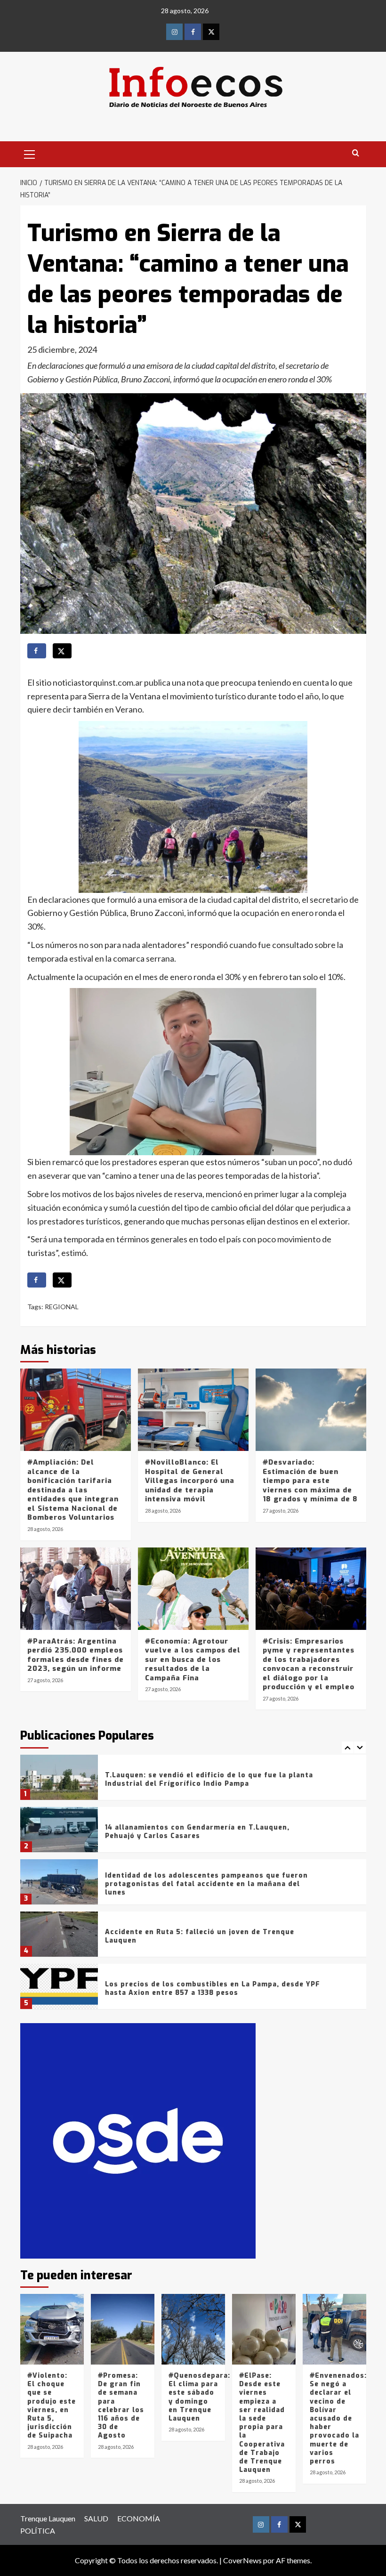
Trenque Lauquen (48, 2518)
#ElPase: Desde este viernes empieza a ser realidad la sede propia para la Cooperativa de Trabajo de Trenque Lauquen (262, 2423)
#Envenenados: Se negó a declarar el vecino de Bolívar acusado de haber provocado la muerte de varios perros (338, 2418)
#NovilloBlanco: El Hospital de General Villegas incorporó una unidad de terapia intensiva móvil (190, 1481)
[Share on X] (62, 651)
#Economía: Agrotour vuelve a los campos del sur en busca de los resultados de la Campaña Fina (193, 1660)
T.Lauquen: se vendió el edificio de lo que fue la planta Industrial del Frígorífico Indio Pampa (209, 1779)
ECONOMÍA (139, 2518)
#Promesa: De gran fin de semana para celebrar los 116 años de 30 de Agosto (121, 2406)
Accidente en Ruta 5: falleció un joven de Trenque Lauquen (200, 1936)
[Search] (356, 153)
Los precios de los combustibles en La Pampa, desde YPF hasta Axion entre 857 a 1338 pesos (213, 1989)
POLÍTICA (38, 2531)
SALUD (96, 2518)
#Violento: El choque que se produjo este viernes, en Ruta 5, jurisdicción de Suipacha (52, 2406)
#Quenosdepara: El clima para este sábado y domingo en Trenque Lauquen (199, 2397)
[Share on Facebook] (37, 651)
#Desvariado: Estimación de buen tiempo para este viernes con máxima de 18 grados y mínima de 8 (310, 1481)
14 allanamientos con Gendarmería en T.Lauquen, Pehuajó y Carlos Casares (197, 1832)
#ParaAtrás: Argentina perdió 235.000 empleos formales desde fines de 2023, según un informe (76, 1655)
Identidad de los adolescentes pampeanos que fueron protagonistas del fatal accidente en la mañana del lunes (206, 1884)
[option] (193, 1781)
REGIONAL (62, 1307)
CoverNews (242, 2560)
